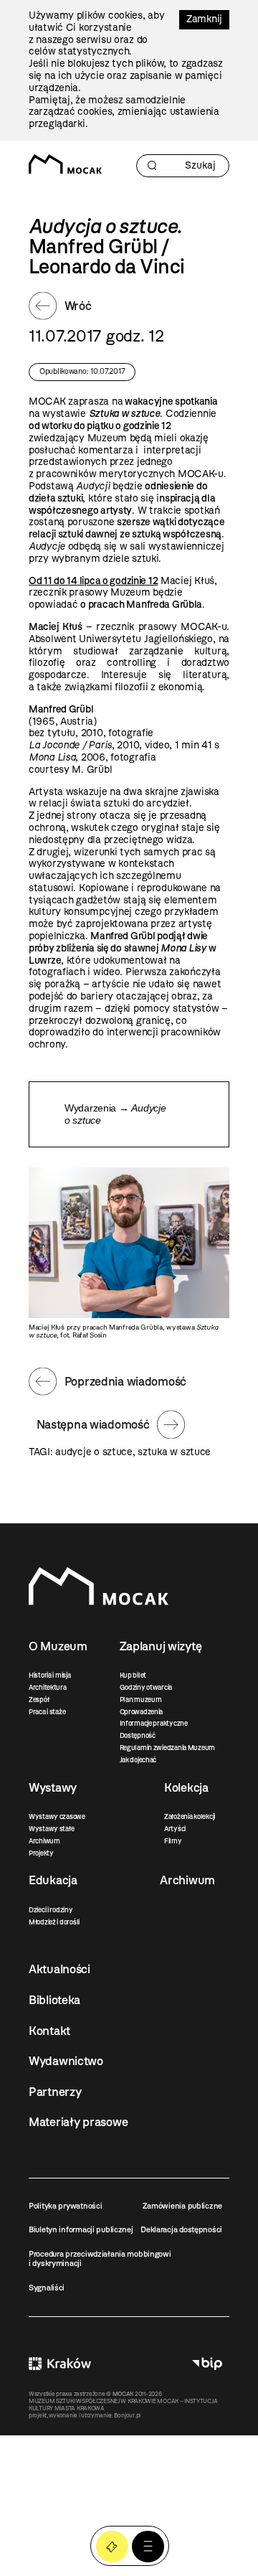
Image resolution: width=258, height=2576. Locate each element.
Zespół (39, 1700)
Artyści (175, 1829)
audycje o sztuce (94, 1452)
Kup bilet (133, 1675)
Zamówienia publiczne (182, 2206)
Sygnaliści (47, 2288)
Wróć (78, 306)
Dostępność (138, 1735)
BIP (207, 2363)
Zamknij (204, 19)
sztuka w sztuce (174, 1452)
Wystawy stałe (51, 1829)
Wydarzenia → (115, 1114)
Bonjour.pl (127, 2415)
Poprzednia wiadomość (125, 1381)
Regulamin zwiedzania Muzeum (167, 1748)
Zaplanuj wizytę (161, 1646)
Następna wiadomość (93, 1424)
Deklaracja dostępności (181, 2229)
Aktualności (59, 1969)
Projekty (41, 1853)
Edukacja (53, 1880)
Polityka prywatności (65, 2206)
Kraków (60, 2363)
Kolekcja (186, 1787)
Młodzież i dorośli (54, 1922)
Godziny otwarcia (146, 1687)
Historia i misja (50, 1675)
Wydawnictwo (66, 2061)
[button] (148, 2547)
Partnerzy (55, 2092)
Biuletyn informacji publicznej (81, 2229)
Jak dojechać (138, 1760)
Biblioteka (54, 2000)
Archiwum (44, 1841)
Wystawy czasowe (57, 1816)
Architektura (48, 1687)
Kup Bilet (112, 2547)
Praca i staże (47, 1712)
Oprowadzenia (142, 1712)
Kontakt (49, 2031)
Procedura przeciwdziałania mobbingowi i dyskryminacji (100, 2258)
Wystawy (53, 1787)
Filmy (173, 1841)
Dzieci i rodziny (51, 1910)
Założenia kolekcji (190, 1816)
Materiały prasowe (78, 2122)
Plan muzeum (141, 1700)
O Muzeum (58, 1646)
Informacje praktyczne (154, 1723)
